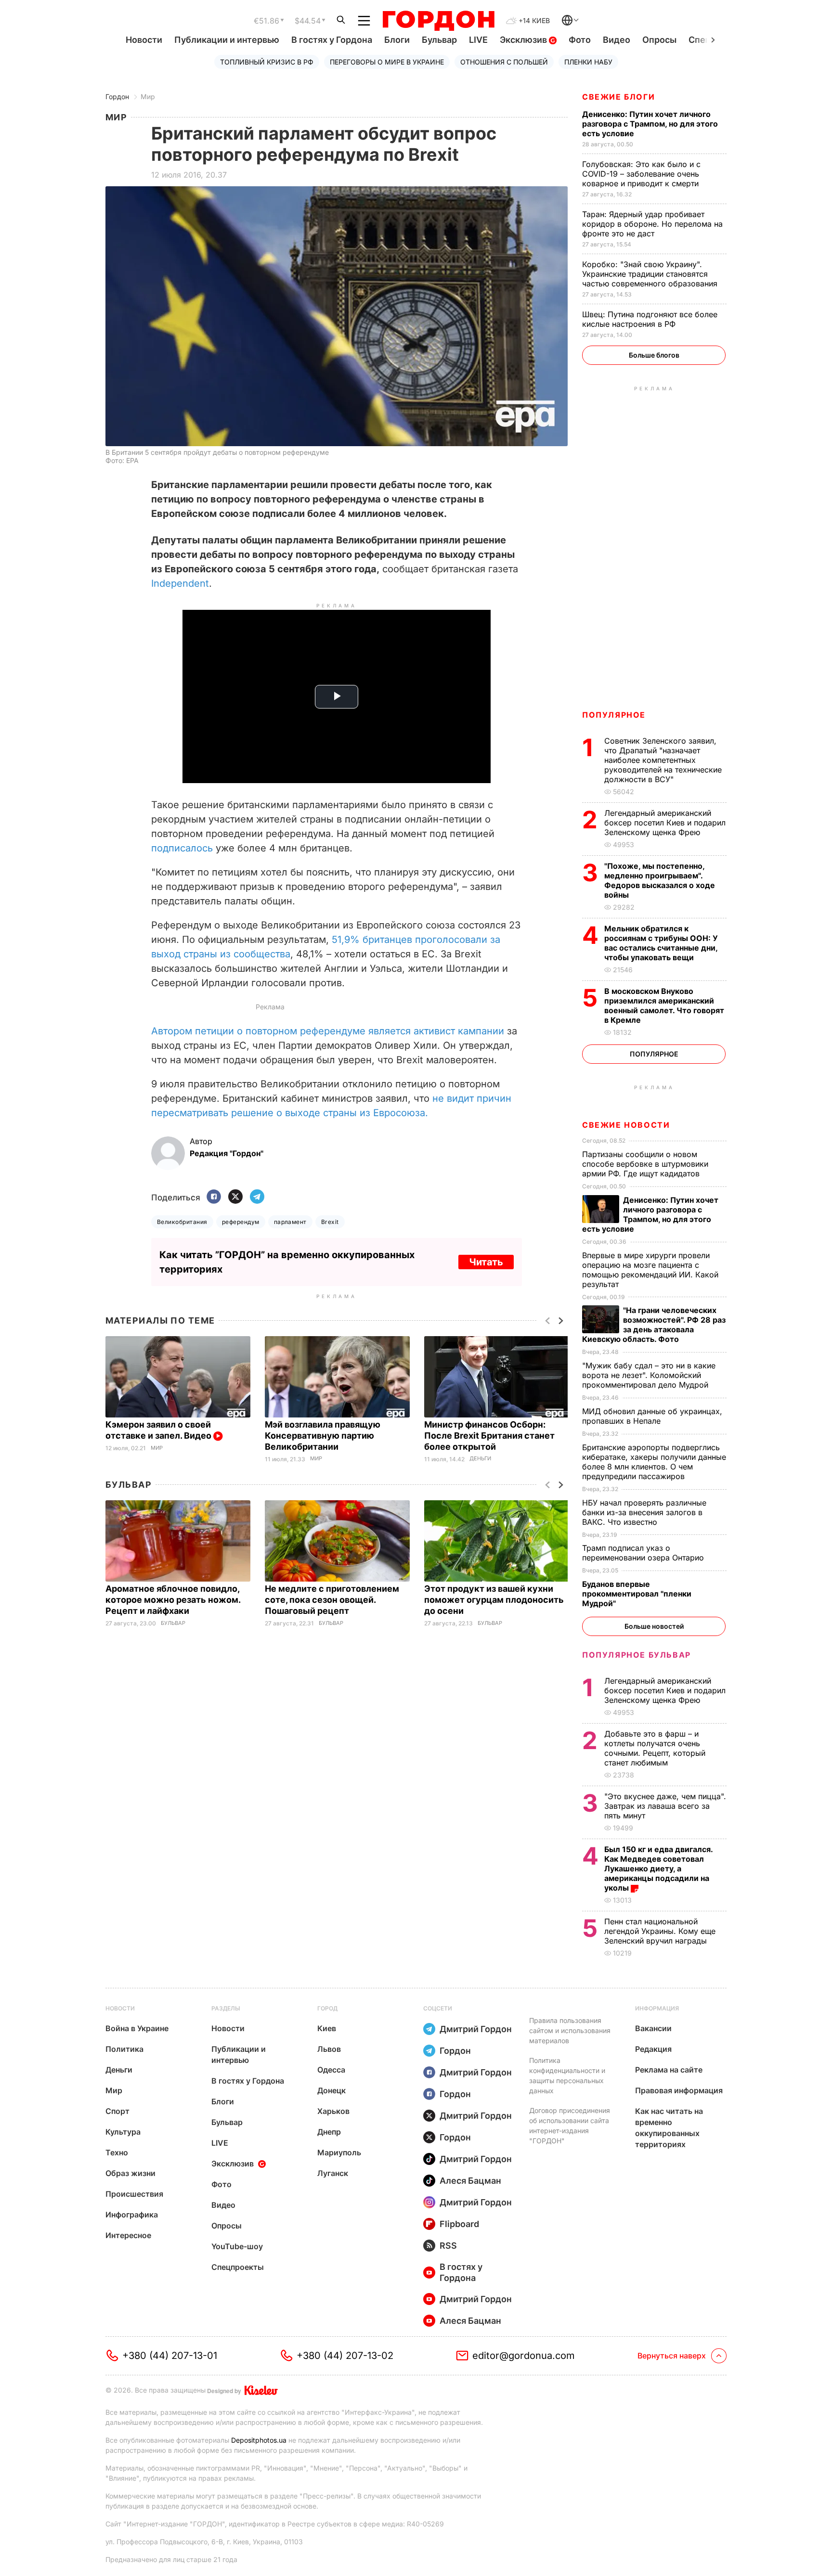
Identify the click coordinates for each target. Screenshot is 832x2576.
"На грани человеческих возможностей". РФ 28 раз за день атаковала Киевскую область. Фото (654, 1325)
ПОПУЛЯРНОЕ (614, 715)
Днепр (329, 2132)
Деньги (480, 1459)
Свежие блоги (618, 97)
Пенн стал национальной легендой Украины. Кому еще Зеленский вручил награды (660, 1931)
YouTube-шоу (237, 2246)
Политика (124, 2049)
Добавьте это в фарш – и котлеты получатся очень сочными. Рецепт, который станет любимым (655, 1748)
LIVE (478, 40)
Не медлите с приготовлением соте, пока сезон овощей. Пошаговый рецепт (332, 1600)
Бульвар (439, 40)
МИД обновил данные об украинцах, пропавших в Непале (652, 1416)
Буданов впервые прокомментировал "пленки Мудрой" (637, 1594)
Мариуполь (339, 2152)
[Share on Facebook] (214, 1197)
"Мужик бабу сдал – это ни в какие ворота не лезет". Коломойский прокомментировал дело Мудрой (649, 1375)
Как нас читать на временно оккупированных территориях (669, 2128)
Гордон (117, 97)
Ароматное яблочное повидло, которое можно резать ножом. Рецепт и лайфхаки (173, 1600)
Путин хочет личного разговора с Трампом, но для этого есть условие (650, 124)
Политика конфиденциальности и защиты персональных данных (567, 2075)
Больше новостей (654, 1626)
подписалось (182, 848)
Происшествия (134, 2194)
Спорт (117, 2111)
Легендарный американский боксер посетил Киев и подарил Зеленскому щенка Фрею (665, 823)
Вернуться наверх (672, 2356)
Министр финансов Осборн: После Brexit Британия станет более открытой (489, 1436)
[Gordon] (438, 21)
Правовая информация (679, 2090)
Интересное (128, 2235)
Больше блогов (654, 355)
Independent (180, 583)
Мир (148, 97)
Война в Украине (137, 2028)
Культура (123, 2132)
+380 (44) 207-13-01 (170, 2356)
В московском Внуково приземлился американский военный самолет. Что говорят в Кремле (664, 1005)
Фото (580, 40)
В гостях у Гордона (332, 40)
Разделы (226, 2008)
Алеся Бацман (470, 2181)
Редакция (653, 2049)
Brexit (330, 1222)
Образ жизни (130, 2173)
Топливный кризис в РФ (267, 62)
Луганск (333, 2173)
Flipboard (459, 2224)
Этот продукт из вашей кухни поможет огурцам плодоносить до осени (494, 1600)
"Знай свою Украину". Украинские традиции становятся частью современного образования (651, 274)
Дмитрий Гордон (476, 2029)
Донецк (331, 2090)
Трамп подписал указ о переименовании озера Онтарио (644, 1553)
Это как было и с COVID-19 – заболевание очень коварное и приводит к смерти (642, 174)
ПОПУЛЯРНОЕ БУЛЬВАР (637, 1655)
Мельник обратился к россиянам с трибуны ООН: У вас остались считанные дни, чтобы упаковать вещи (661, 943)
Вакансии (653, 2028)
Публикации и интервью (227, 40)
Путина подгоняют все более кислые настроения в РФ (650, 319)
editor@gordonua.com (524, 2356)
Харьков (333, 2111)
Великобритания (182, 1222)
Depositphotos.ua (259, 2440)
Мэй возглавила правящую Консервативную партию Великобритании (323, 1436)
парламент (290, 1222)
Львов (329, 2049)
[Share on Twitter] (235, 1197)
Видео (617, 40)
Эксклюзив (524, 40)
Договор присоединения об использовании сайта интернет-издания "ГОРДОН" (570, 2125)
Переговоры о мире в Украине (387, 62)
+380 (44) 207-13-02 (345, 2356)
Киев (327, 2028)
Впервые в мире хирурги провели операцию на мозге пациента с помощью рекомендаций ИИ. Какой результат (650, 1270)
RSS (448, 2246)
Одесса (331, 2070)
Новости (144, 40)
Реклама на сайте (669, 2070)
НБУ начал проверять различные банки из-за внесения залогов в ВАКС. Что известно (644, 1512)
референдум (241, 1222)
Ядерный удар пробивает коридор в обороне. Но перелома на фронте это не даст (652, 224)
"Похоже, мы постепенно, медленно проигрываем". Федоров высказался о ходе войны (660, 880)
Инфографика (132, 2215)
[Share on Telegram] (257, 1197)
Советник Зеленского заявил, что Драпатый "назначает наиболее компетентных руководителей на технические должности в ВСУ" (663, 760)
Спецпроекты (238, 2267)
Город (327, 2008)
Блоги (397, 40)
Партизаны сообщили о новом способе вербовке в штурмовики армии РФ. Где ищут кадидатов (645, 1164)
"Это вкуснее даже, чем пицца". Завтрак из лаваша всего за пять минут (665, 1806)
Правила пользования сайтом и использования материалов (570, 2030)
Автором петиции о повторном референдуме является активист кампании (328, 1031)
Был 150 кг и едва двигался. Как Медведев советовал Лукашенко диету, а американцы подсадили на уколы (658, 1868)
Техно (117, 2152)
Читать (486, 1262)
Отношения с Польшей (504, 62)
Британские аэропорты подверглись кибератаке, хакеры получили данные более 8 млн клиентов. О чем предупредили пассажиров (654, 1462)
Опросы (659, 40)
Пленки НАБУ (588, 62)
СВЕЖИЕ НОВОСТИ (626, 1125)
